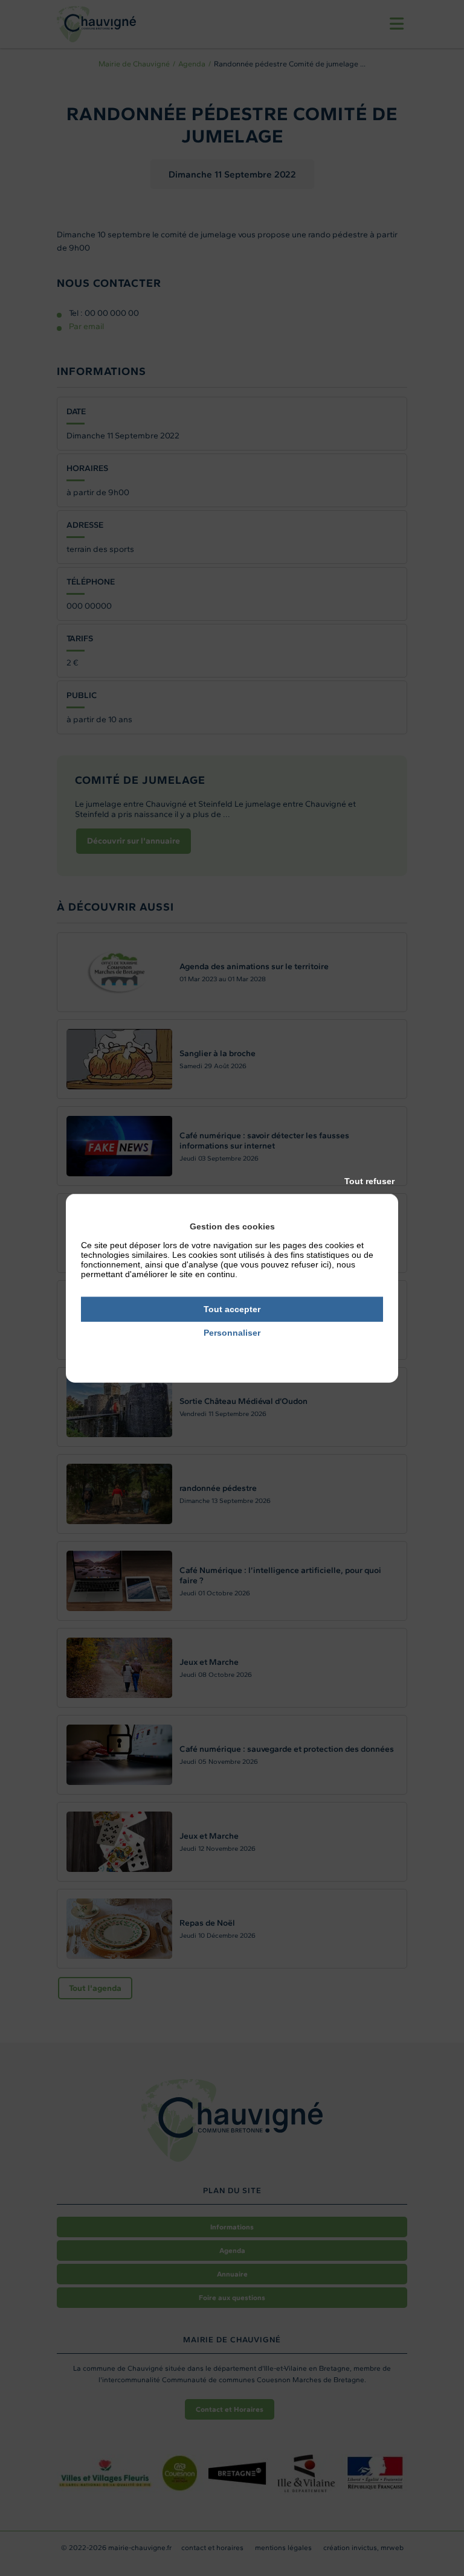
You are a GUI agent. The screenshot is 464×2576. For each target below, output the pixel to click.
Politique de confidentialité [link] (232, 1349)
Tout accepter (232, 1309)
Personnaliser (232, 1333)
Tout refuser (369, 1181)
